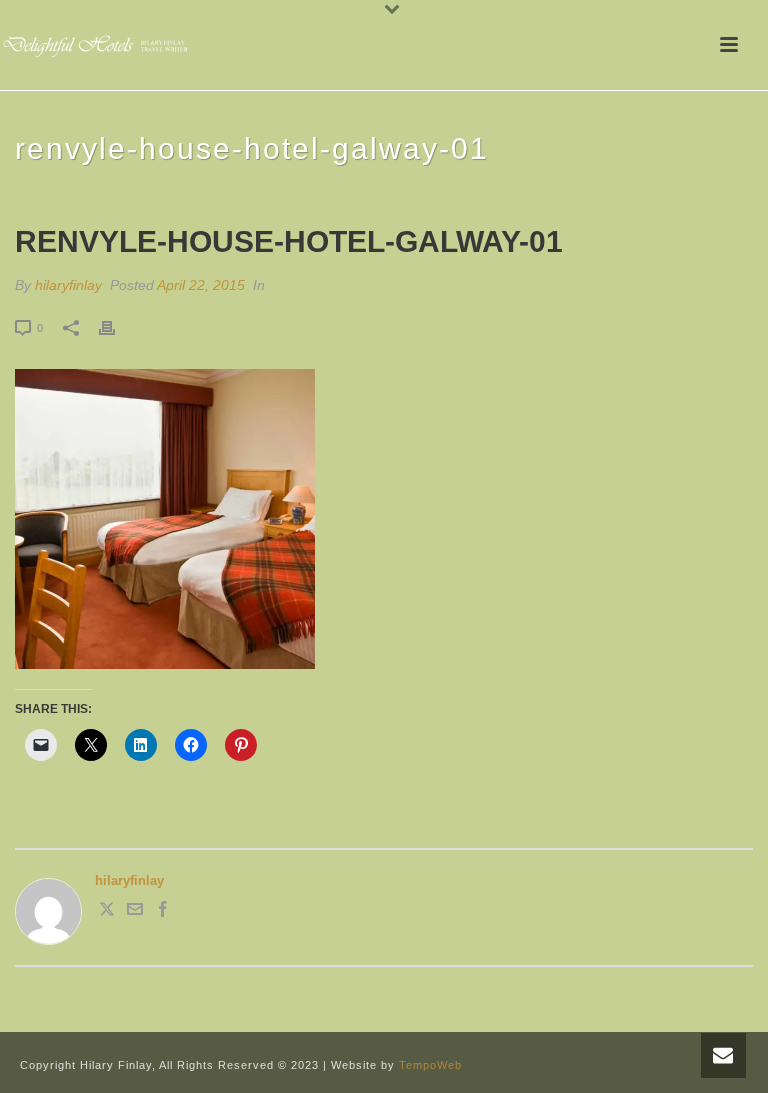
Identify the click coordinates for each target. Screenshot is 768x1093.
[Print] (117, 328)
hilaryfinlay (68, 285)
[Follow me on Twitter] (107, 912)
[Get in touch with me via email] (135, 912)
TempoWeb (430, 1065)
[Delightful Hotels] (100, 45)
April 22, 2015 (201, 285)
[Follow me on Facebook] (163, 912)
